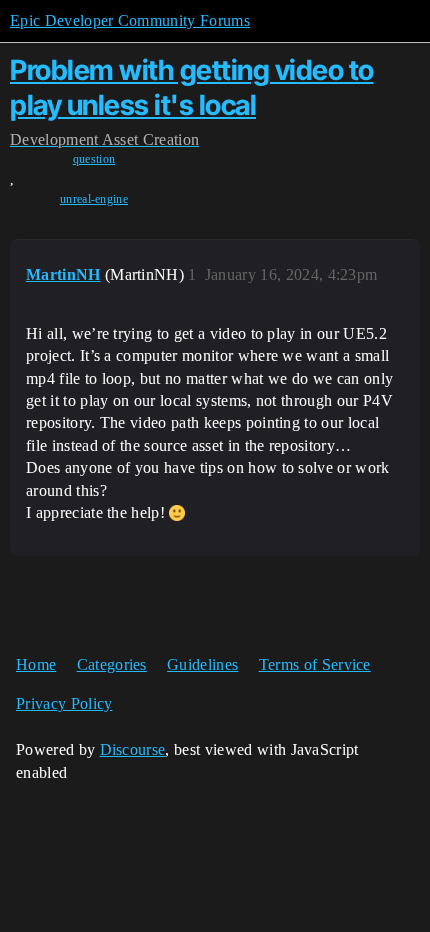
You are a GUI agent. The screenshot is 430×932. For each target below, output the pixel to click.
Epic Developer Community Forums (130, 20)
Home (36, 664)
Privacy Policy (64, 703)
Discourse (133, 749)
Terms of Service (315, 664)
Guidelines (202, 664)
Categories (112, 664)
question (94, 159)
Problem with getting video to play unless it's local (192, 87)
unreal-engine (94, 199)
